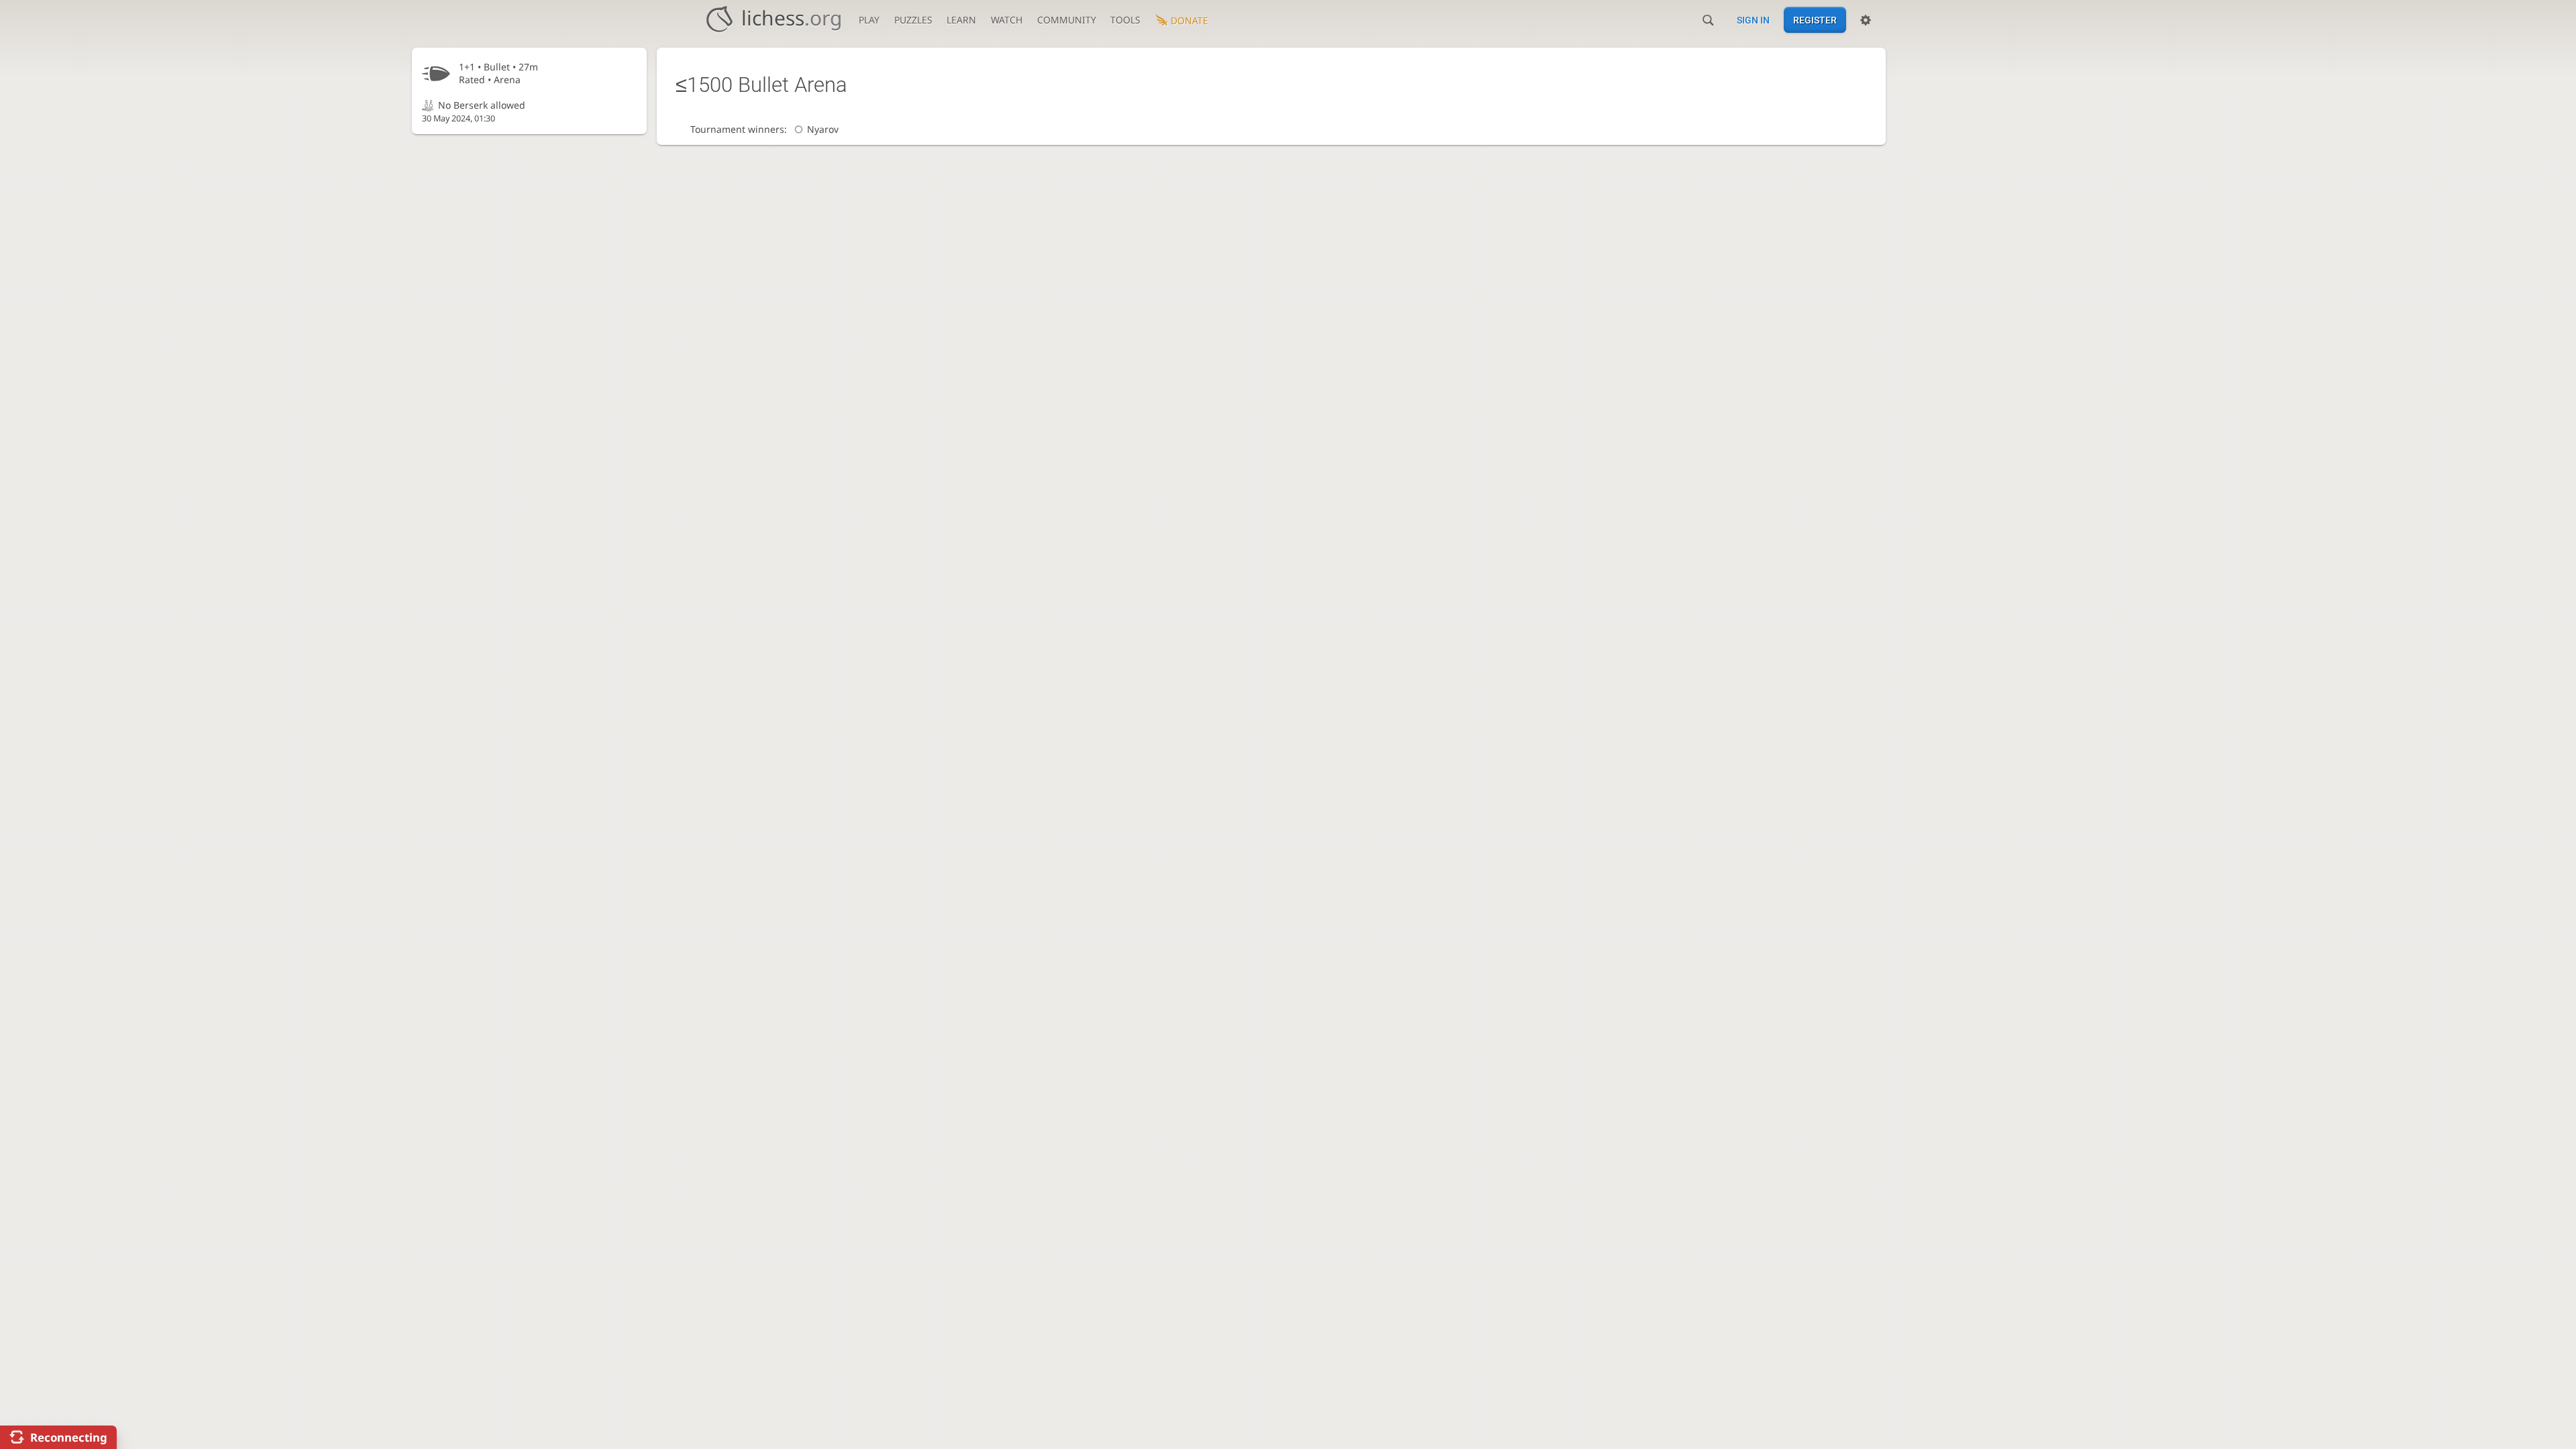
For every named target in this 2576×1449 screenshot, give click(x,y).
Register (1815, 20)
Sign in (1753, 20)
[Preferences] (1866, 20)
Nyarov (822, 129)
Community (1067, 20)
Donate (1189, 20)
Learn (961, 20)
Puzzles (913, 20)
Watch (1007, 20)
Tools (1125, 20)
